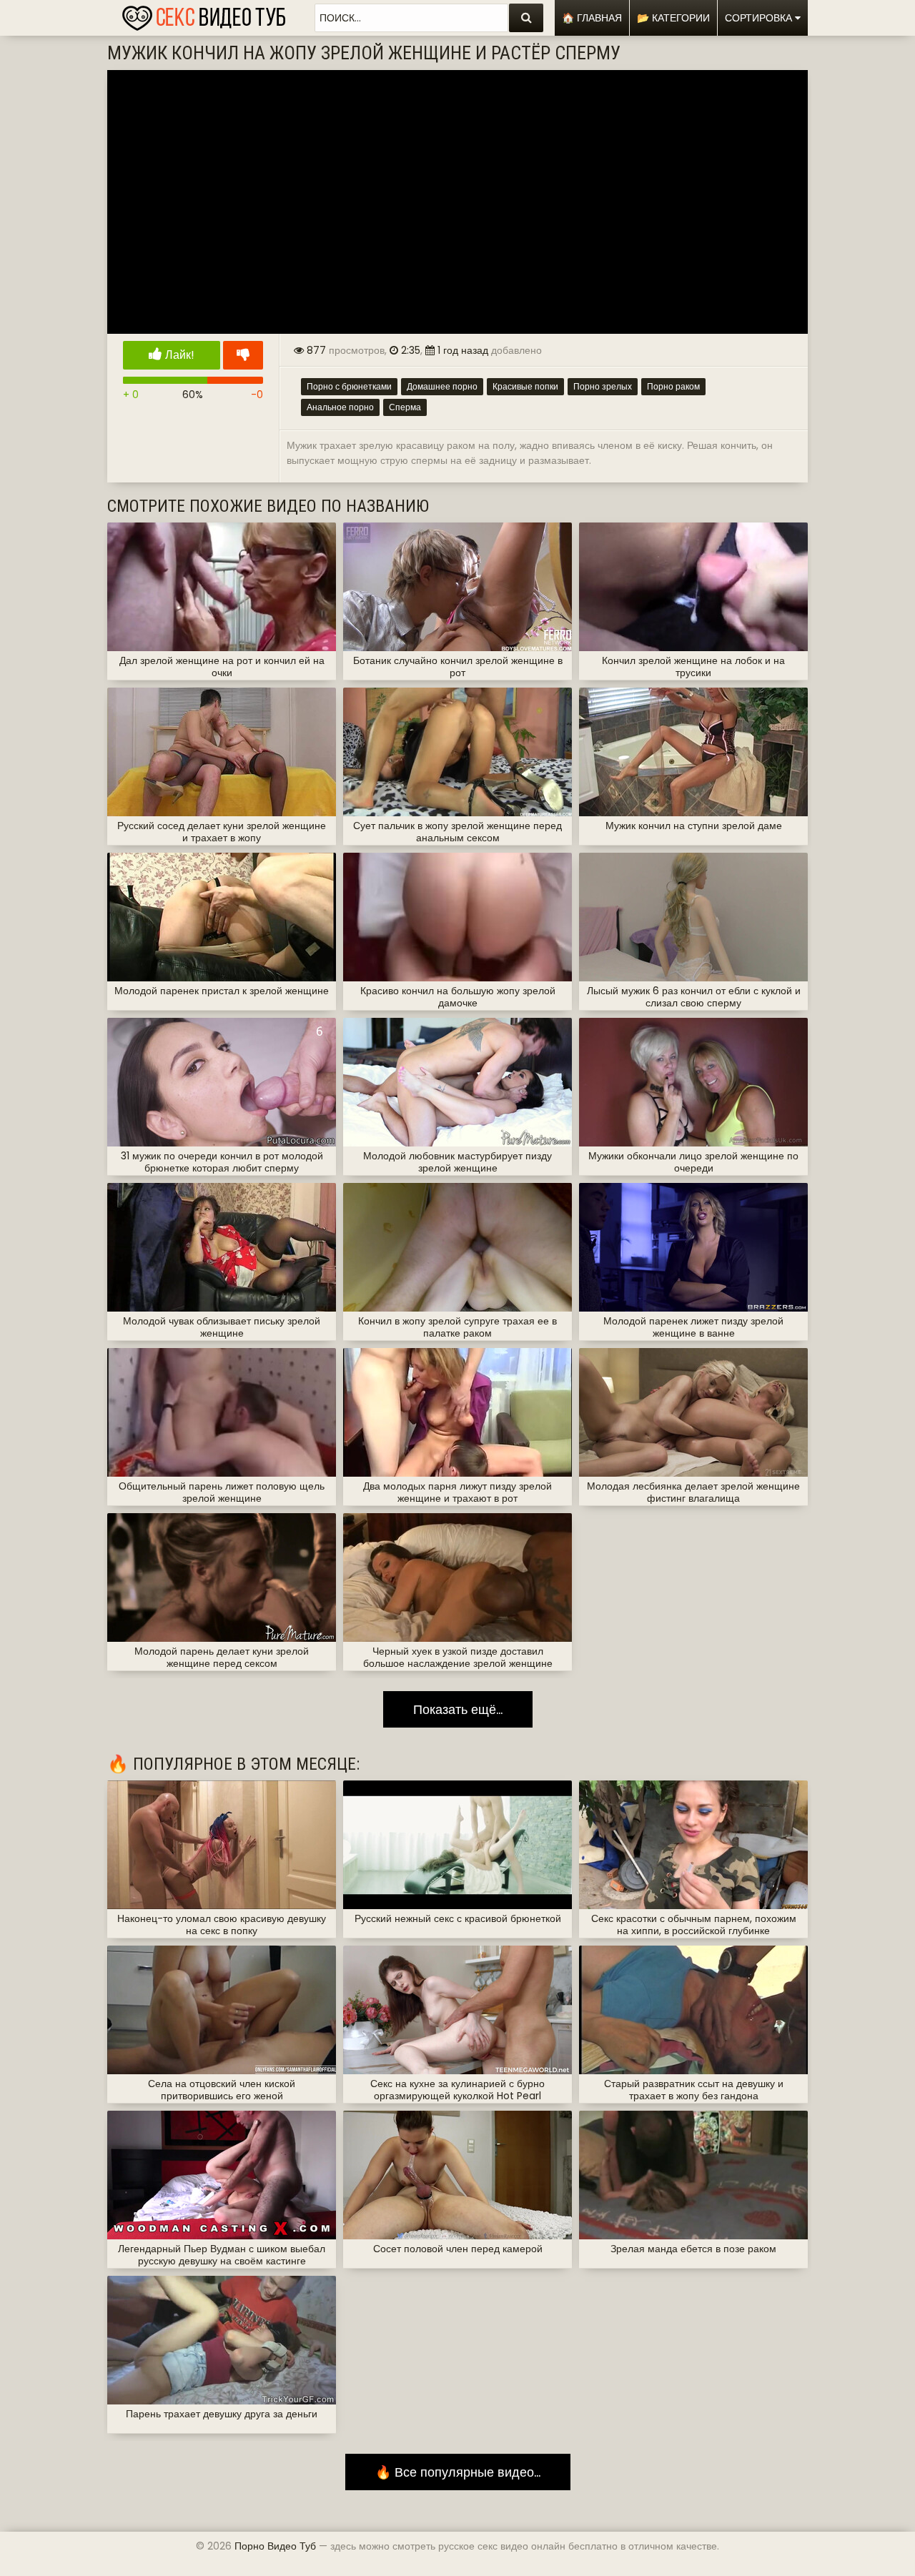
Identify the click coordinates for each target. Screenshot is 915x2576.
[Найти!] (526, 18)
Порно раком (673, 386)
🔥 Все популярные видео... (458, 2472)
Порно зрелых (603, 386)
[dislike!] (243, 355)
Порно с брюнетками (349, 386)
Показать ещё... (458, 1709)
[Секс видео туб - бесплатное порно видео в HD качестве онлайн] (204, 14)
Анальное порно (340, 407)
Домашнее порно (442, 386)
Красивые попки (525, 386)
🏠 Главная (592, 18)
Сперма (405, 407)
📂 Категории (673, 18)
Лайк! (178, 355)
